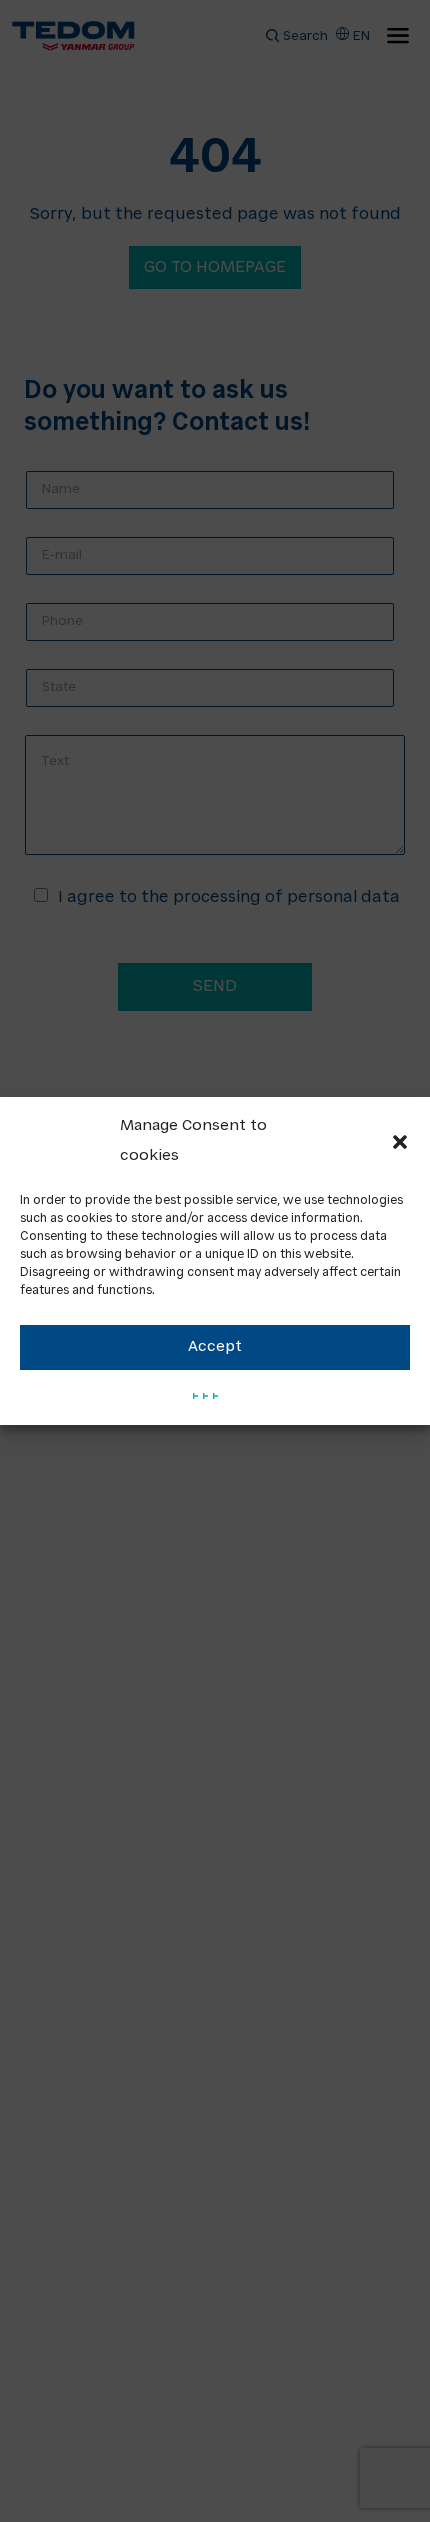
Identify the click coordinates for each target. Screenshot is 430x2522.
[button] (400, 1142)
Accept (215, 1347)
